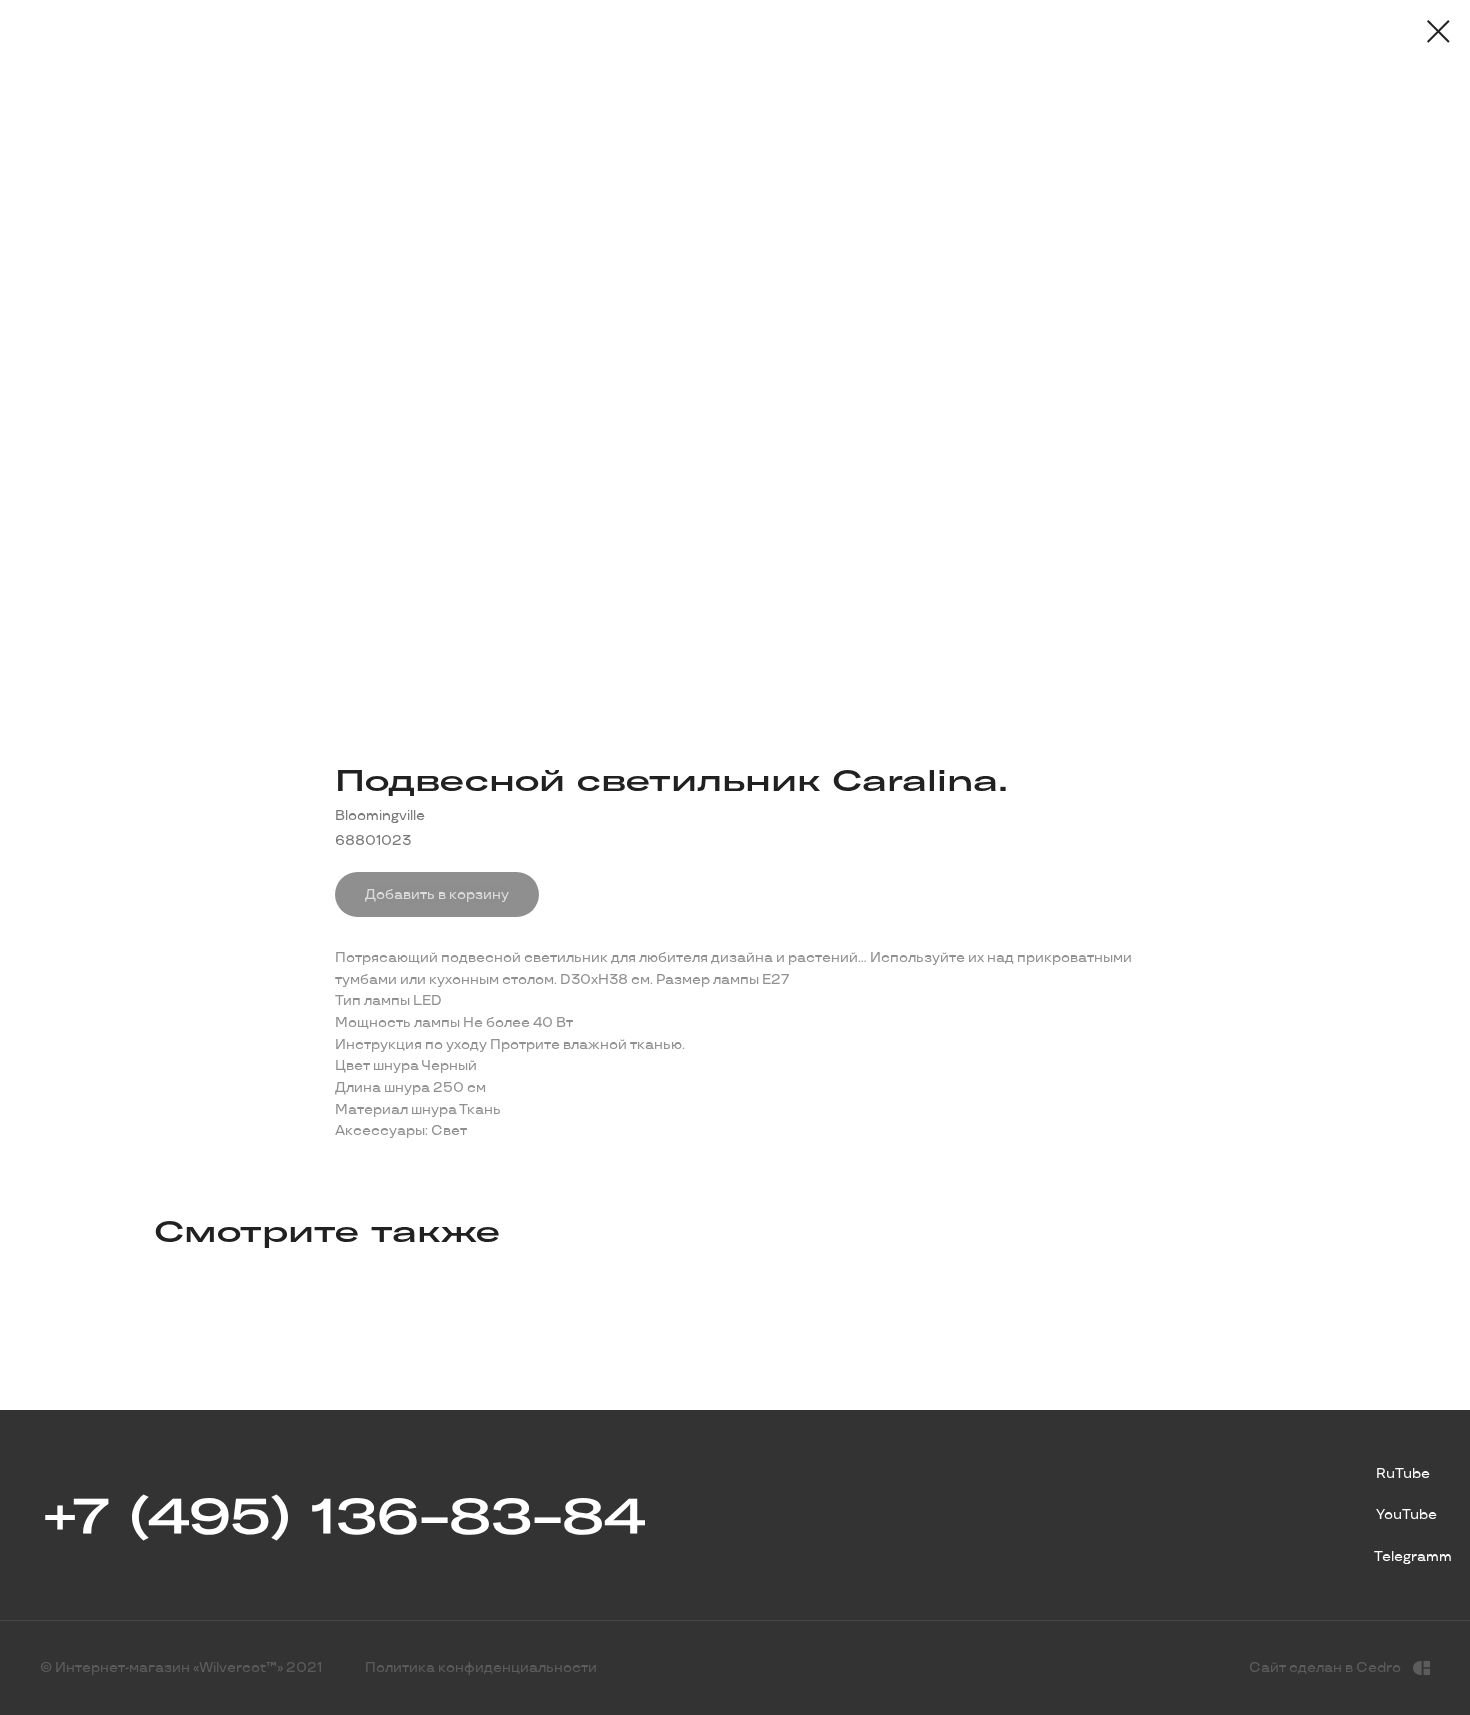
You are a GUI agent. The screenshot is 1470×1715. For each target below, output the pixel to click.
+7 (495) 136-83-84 (342, 1515)
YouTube (1406, 1514)
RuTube (1403, 1473)
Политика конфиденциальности (481, 1667)
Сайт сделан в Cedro (1325, 1667)
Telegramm (1413, 1556)
